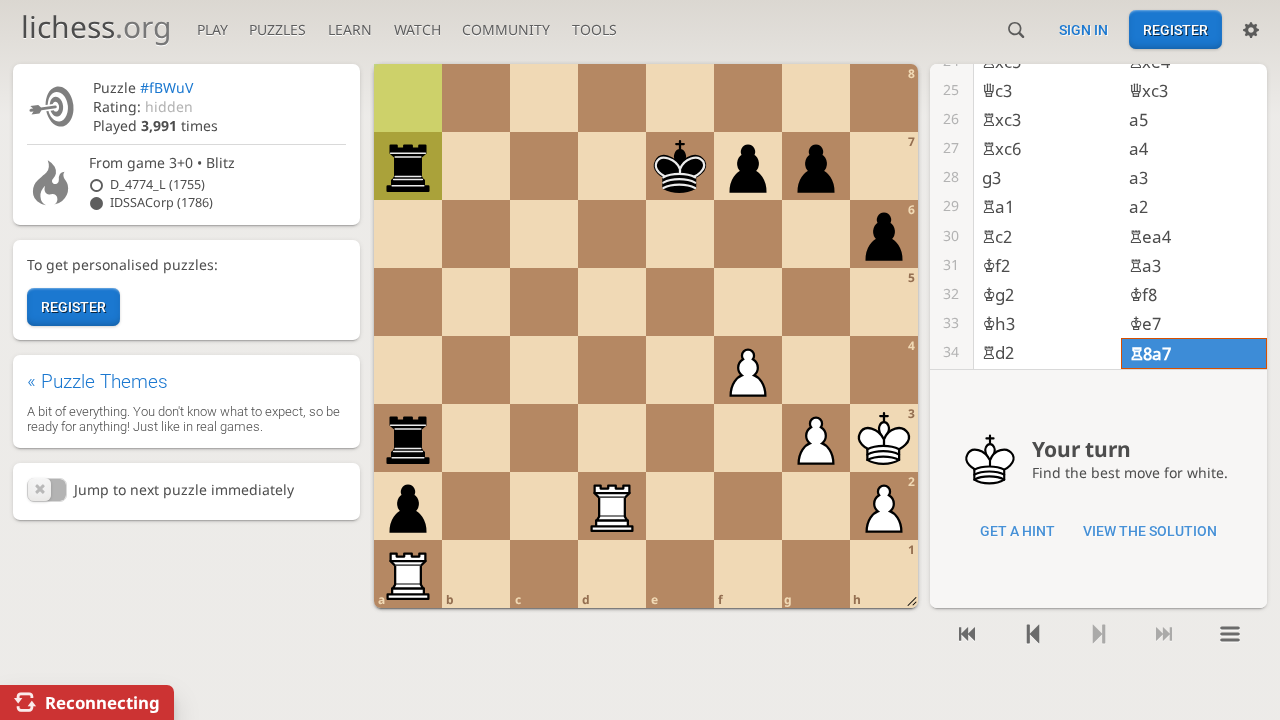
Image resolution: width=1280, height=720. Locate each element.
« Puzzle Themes (97, 381)
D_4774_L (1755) (157, 184)
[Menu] (1230, 634)
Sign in (1083, 30)
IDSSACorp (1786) (161, 202)
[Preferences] (1251, 30)
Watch (417, 29)
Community (506, 29)
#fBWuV (166, 87)
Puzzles (277, 29)
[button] (47, 490)
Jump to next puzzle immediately (183, 489)
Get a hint (1017, 531)
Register (1175, 30)
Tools (594, 29)
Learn (350, 29)
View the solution (1150, 531)
